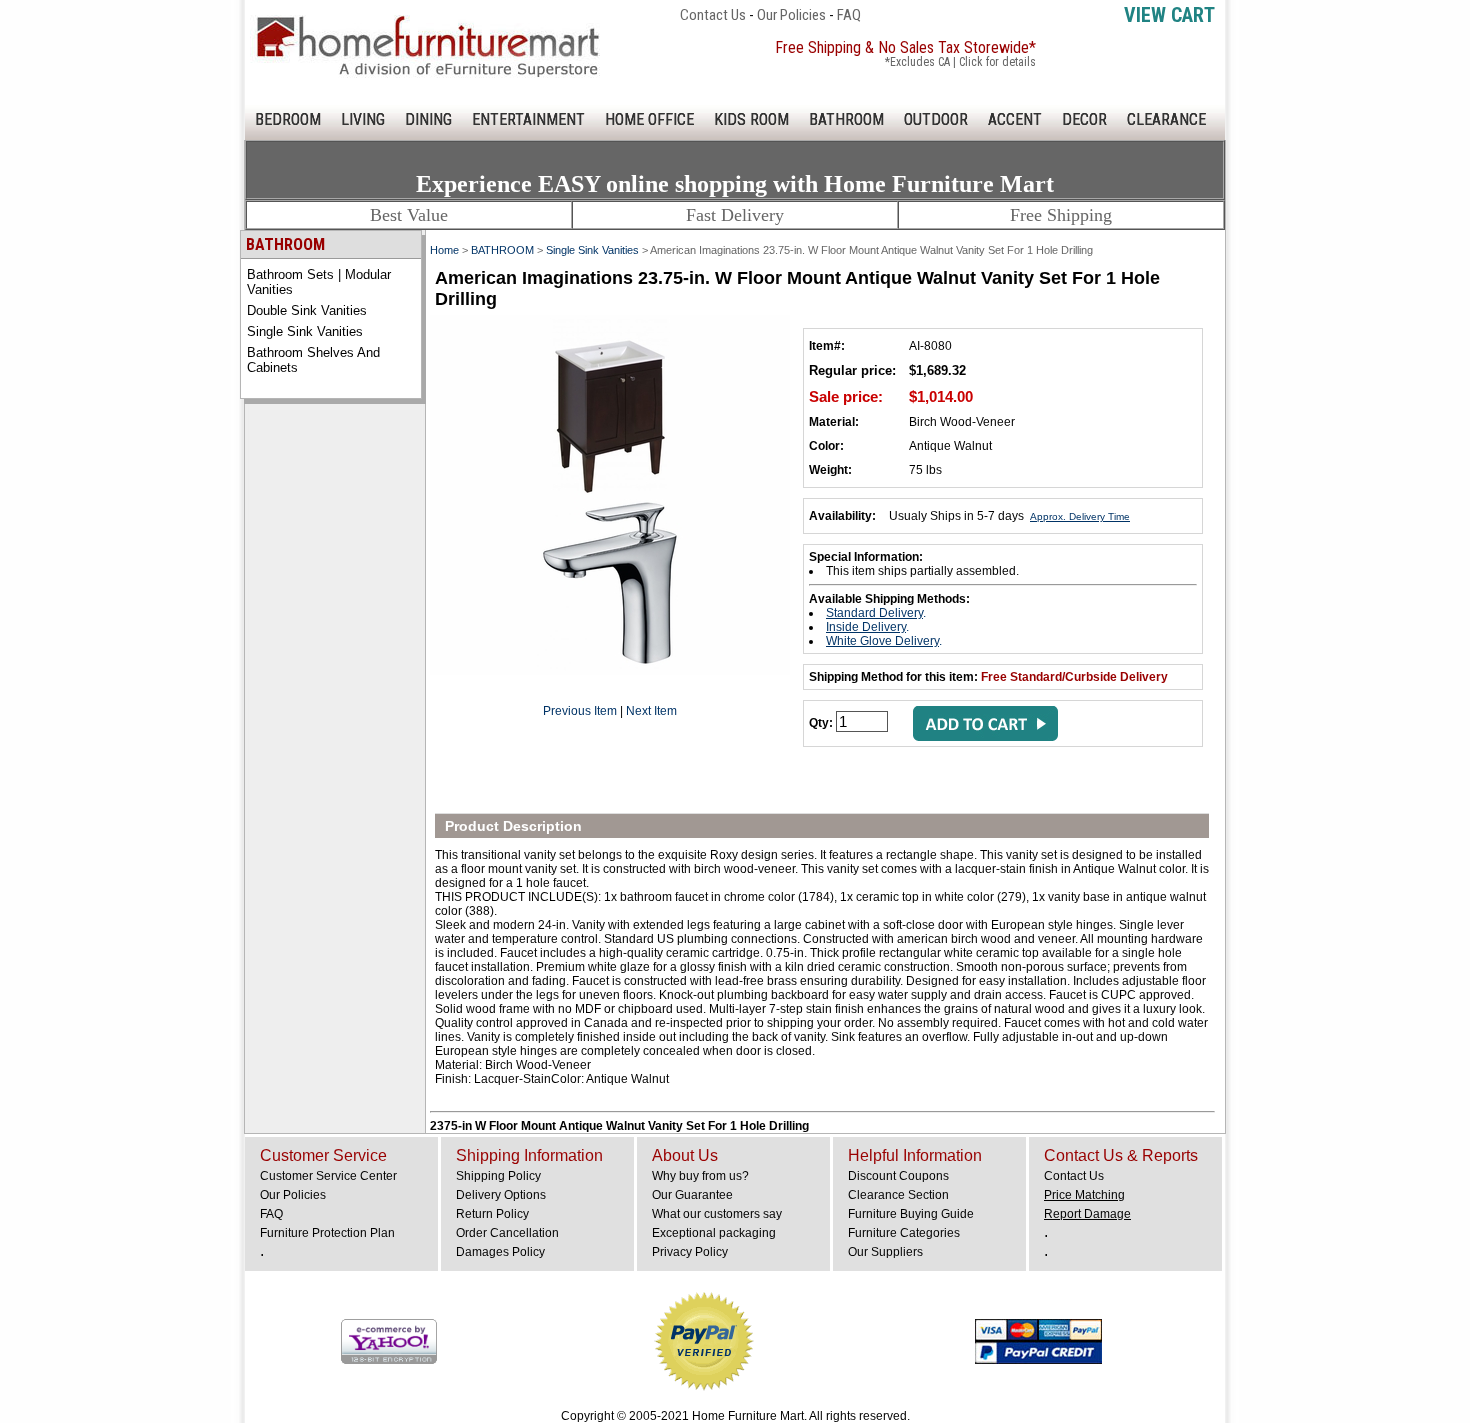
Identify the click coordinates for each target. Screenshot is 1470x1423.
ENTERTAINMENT (528, 119)
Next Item (651, 711)
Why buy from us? (700, 1176)
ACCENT (1015, 119)
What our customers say (717, 1214)
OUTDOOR (936, 119)
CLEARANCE (1166, 119)
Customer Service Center (328, 1176)
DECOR (1084, 119)
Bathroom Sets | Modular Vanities (319, 282)
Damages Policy (500, 1252)
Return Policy (492, 1214)
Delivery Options (501, 1195)
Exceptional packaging (714, 1233)
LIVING (363, 119)
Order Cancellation (507, 1233)
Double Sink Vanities (307, 310)
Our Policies (791, 15)
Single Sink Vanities (305, 331)
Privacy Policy (690, 1252)
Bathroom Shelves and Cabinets (313, 360)
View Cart (1169, 15)
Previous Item (580, 711)
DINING (428, 119)
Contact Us (713, 15)
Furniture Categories (904, 1233)
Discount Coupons (898, 1176)
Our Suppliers (885, 1252)
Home (444, 250)
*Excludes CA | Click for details (960, 62)
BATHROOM (846, 119)
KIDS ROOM (751, 119)
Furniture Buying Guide (911, 1214)
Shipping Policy (498, 1176)
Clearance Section (898, 1195)
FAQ (849, 15)
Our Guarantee (692, 1195)
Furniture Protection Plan (327, 1233)
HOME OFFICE (649, 119)
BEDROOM (288, 119)
